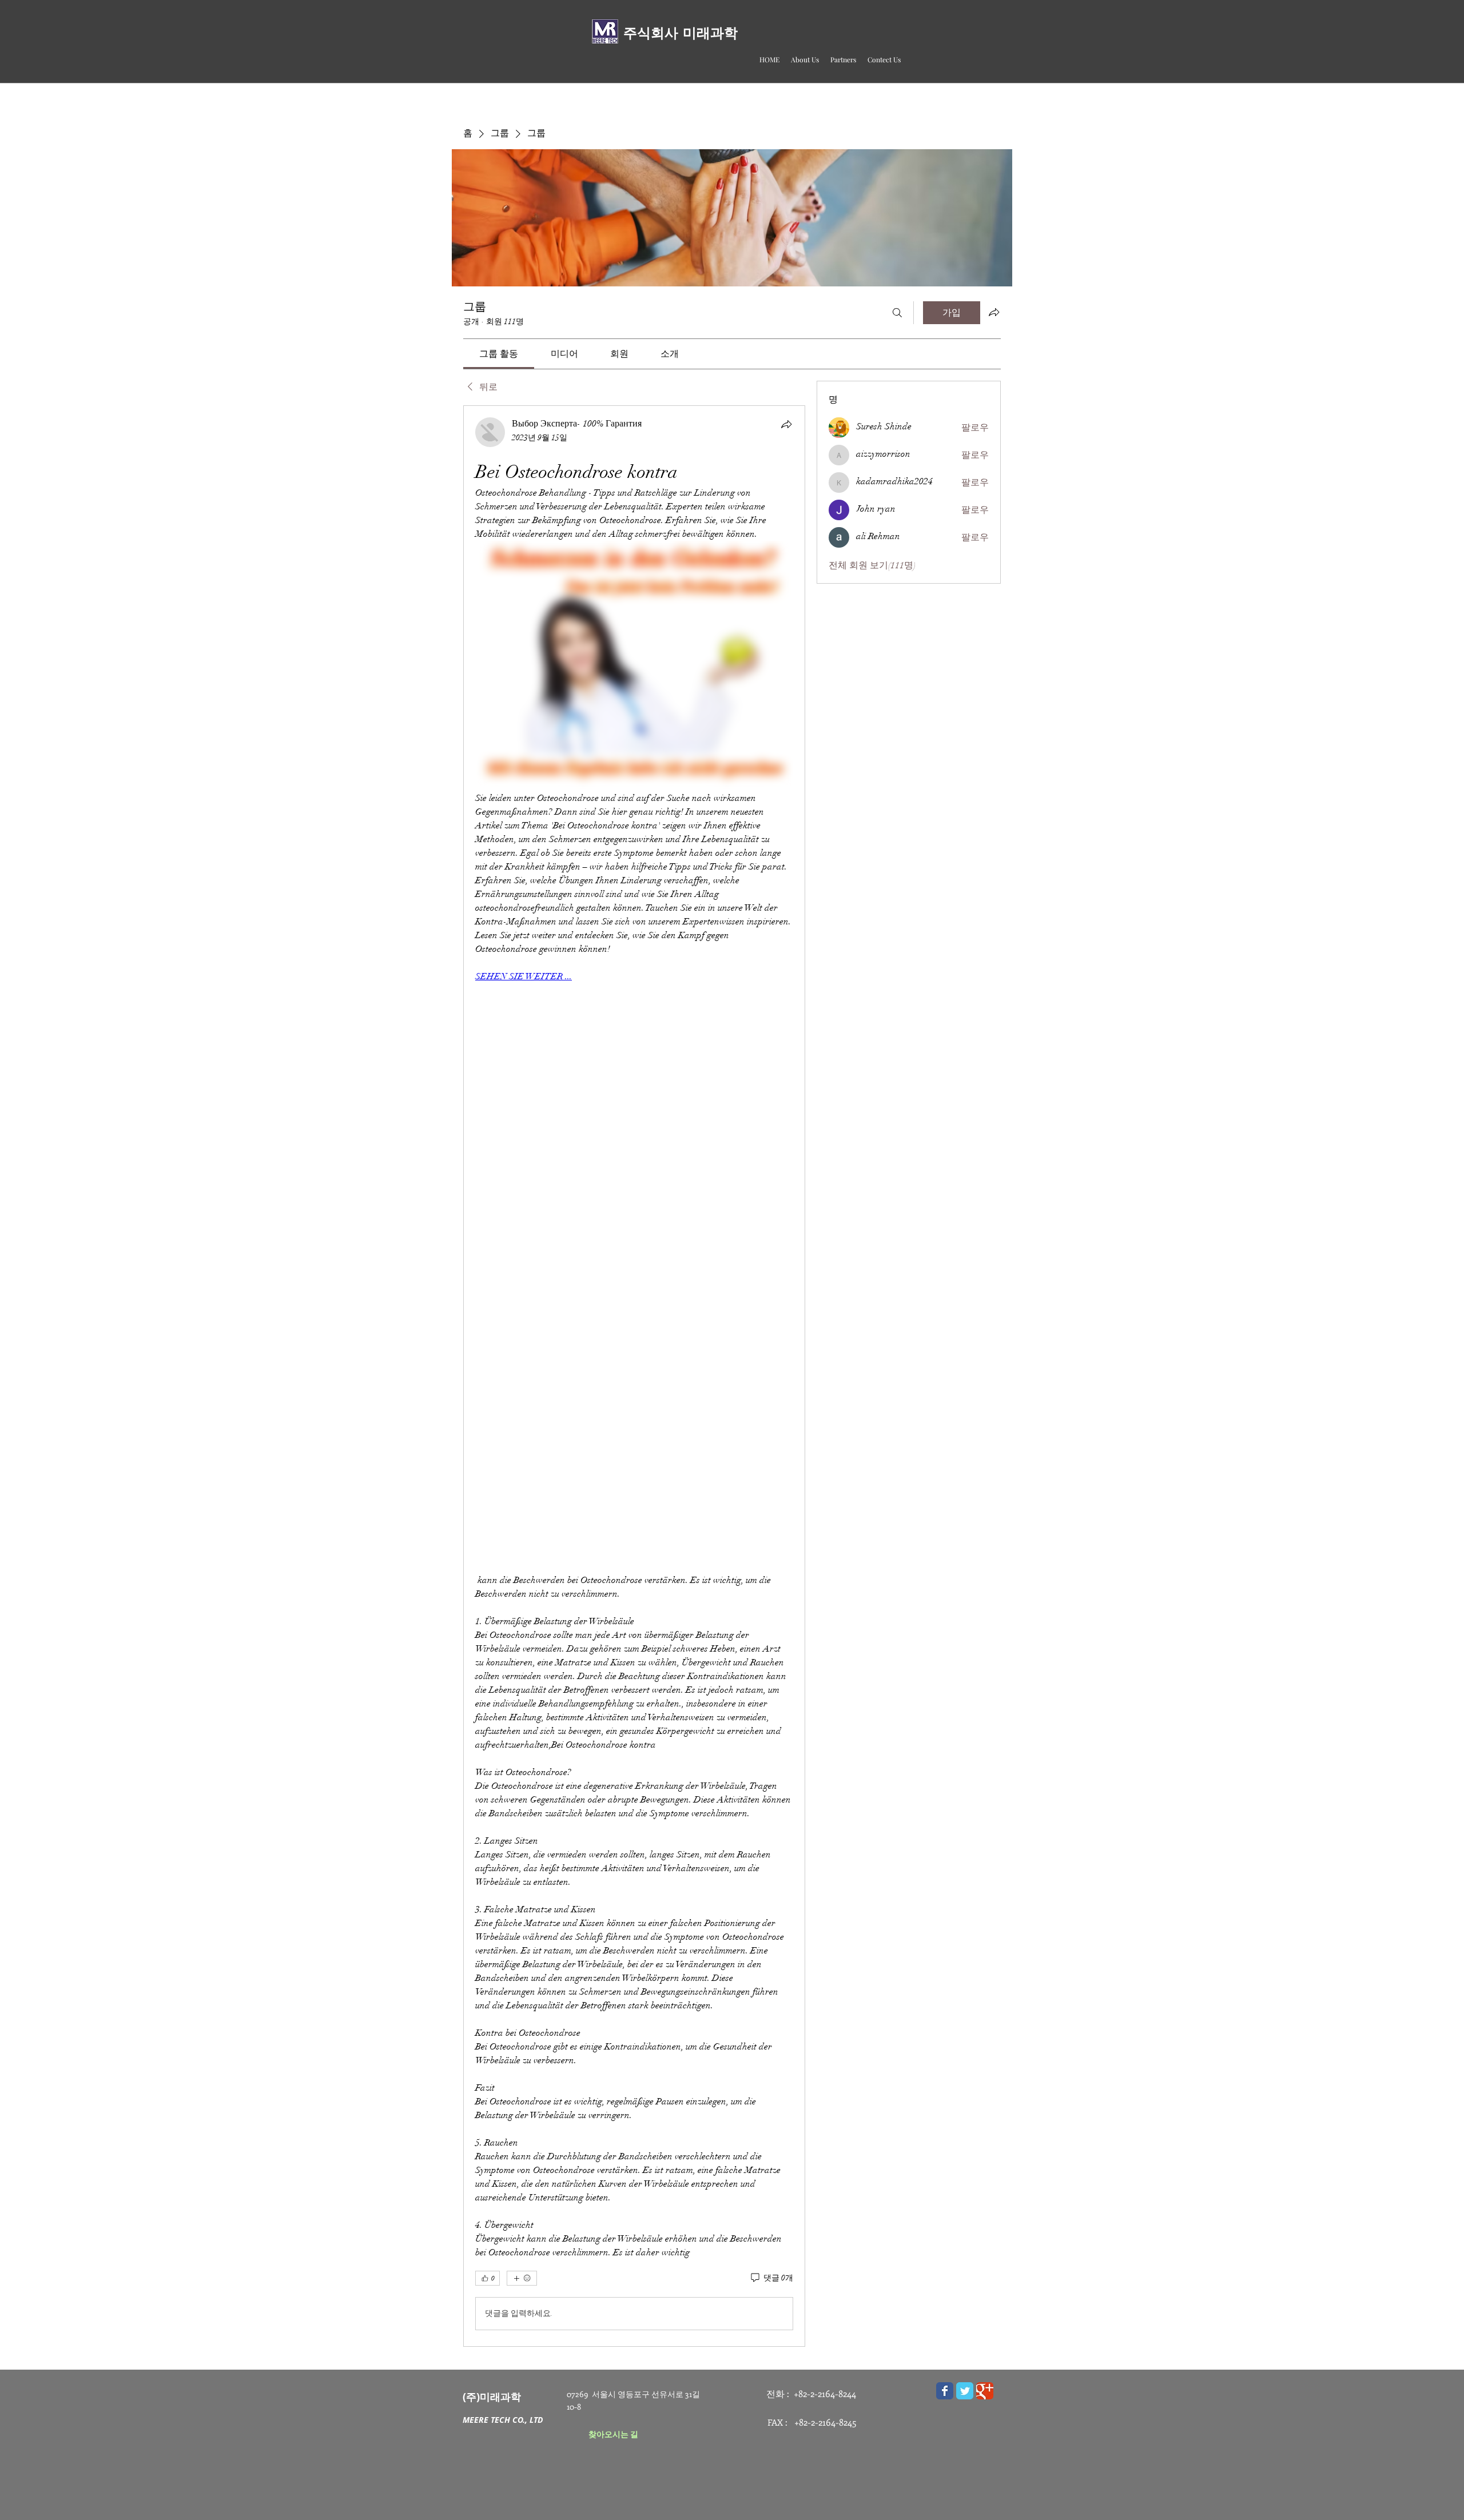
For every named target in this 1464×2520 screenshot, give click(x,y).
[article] (634, 1376)
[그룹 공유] (994, 312)
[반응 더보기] (522, 2278)
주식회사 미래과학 (681, 33)
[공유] (786, 424)
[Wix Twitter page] (965, 2391)
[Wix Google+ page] (985, 2391)
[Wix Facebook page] (945, 2391)
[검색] (897, 313)
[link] (499, 354)
